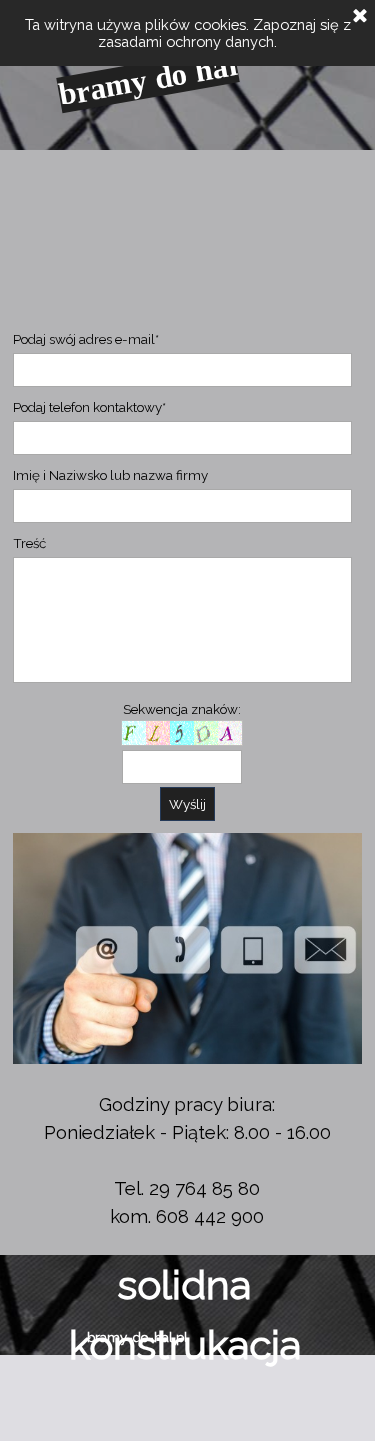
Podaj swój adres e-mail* (86, 339)
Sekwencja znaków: (182, 709)
